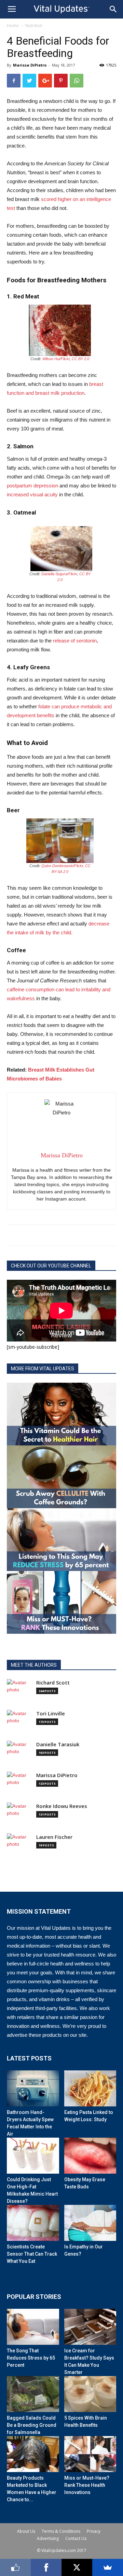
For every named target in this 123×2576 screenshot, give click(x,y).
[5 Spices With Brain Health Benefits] (90, 2394)
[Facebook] (46, 2567)
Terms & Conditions (61, 2531)
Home (13, 26)
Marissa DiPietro (30, 65)
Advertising (48, 2538)
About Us (26, 2531)
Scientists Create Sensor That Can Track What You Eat (32, 2254)
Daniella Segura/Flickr (59, 574)
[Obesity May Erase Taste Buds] (90, 2156)
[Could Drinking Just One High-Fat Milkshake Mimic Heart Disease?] (33, 2156)
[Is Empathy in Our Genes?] (90, 2223)
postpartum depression (32, 486)
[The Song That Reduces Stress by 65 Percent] (33, 2327)
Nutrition (34, 26)
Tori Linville (51, 1714)
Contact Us (76, 2538)
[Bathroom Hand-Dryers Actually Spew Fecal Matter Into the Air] (33, 2088)
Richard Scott (53, 1683)
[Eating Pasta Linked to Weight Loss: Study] (90, 2088)
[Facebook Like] (15, 2567)
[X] (77, 2567)
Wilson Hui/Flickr (56, 359)
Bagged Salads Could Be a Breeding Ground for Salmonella (32, 2425)
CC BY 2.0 (80, 359)
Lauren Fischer (54, 1837)
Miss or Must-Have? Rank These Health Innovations (87, 2485)
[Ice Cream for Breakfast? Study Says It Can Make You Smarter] (90, 2327)
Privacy (94, 2531)
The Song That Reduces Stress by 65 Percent (31, 2358)
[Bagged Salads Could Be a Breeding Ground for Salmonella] (33, 2394)
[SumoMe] (108, 2567)
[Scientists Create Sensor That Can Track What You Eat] (33, 2223)
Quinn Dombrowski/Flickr (62, 866)
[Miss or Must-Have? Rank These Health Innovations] (90, 2454)
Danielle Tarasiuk (58, 1744)
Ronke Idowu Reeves (62, 1806)
